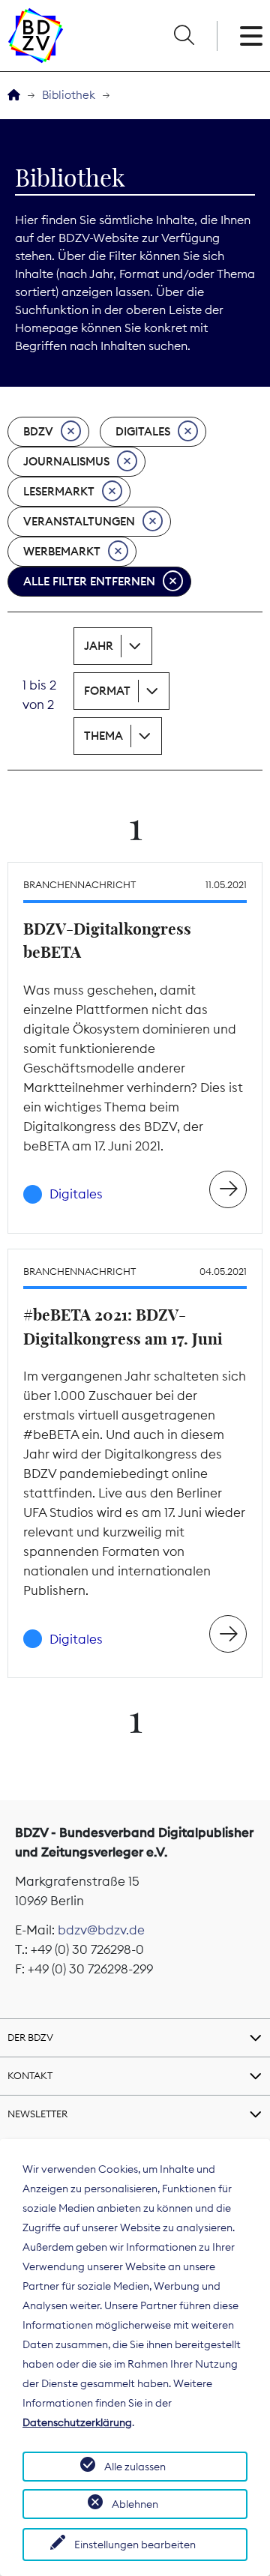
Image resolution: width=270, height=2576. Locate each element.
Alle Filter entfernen (89, 581)
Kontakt (30, 2075)
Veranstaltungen (79, 521)
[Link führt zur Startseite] (36, 36)
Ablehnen (135, 2504)
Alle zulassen (135, 2467)
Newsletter (37, 2114)
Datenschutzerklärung (77, 2422)
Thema (103, 736)
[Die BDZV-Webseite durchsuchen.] (184, 36)
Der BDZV (30, 2037)
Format (107, 691)
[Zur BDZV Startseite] (14, 96)
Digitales (143, 431)
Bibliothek (69, 95)
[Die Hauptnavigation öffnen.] (251, 36)
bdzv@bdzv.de (101, 1930)
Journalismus (66, 461)
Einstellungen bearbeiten (135, 2545)
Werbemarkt (62, 551)
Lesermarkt (59, 491)
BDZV (38, 431)
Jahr (99, 646)
